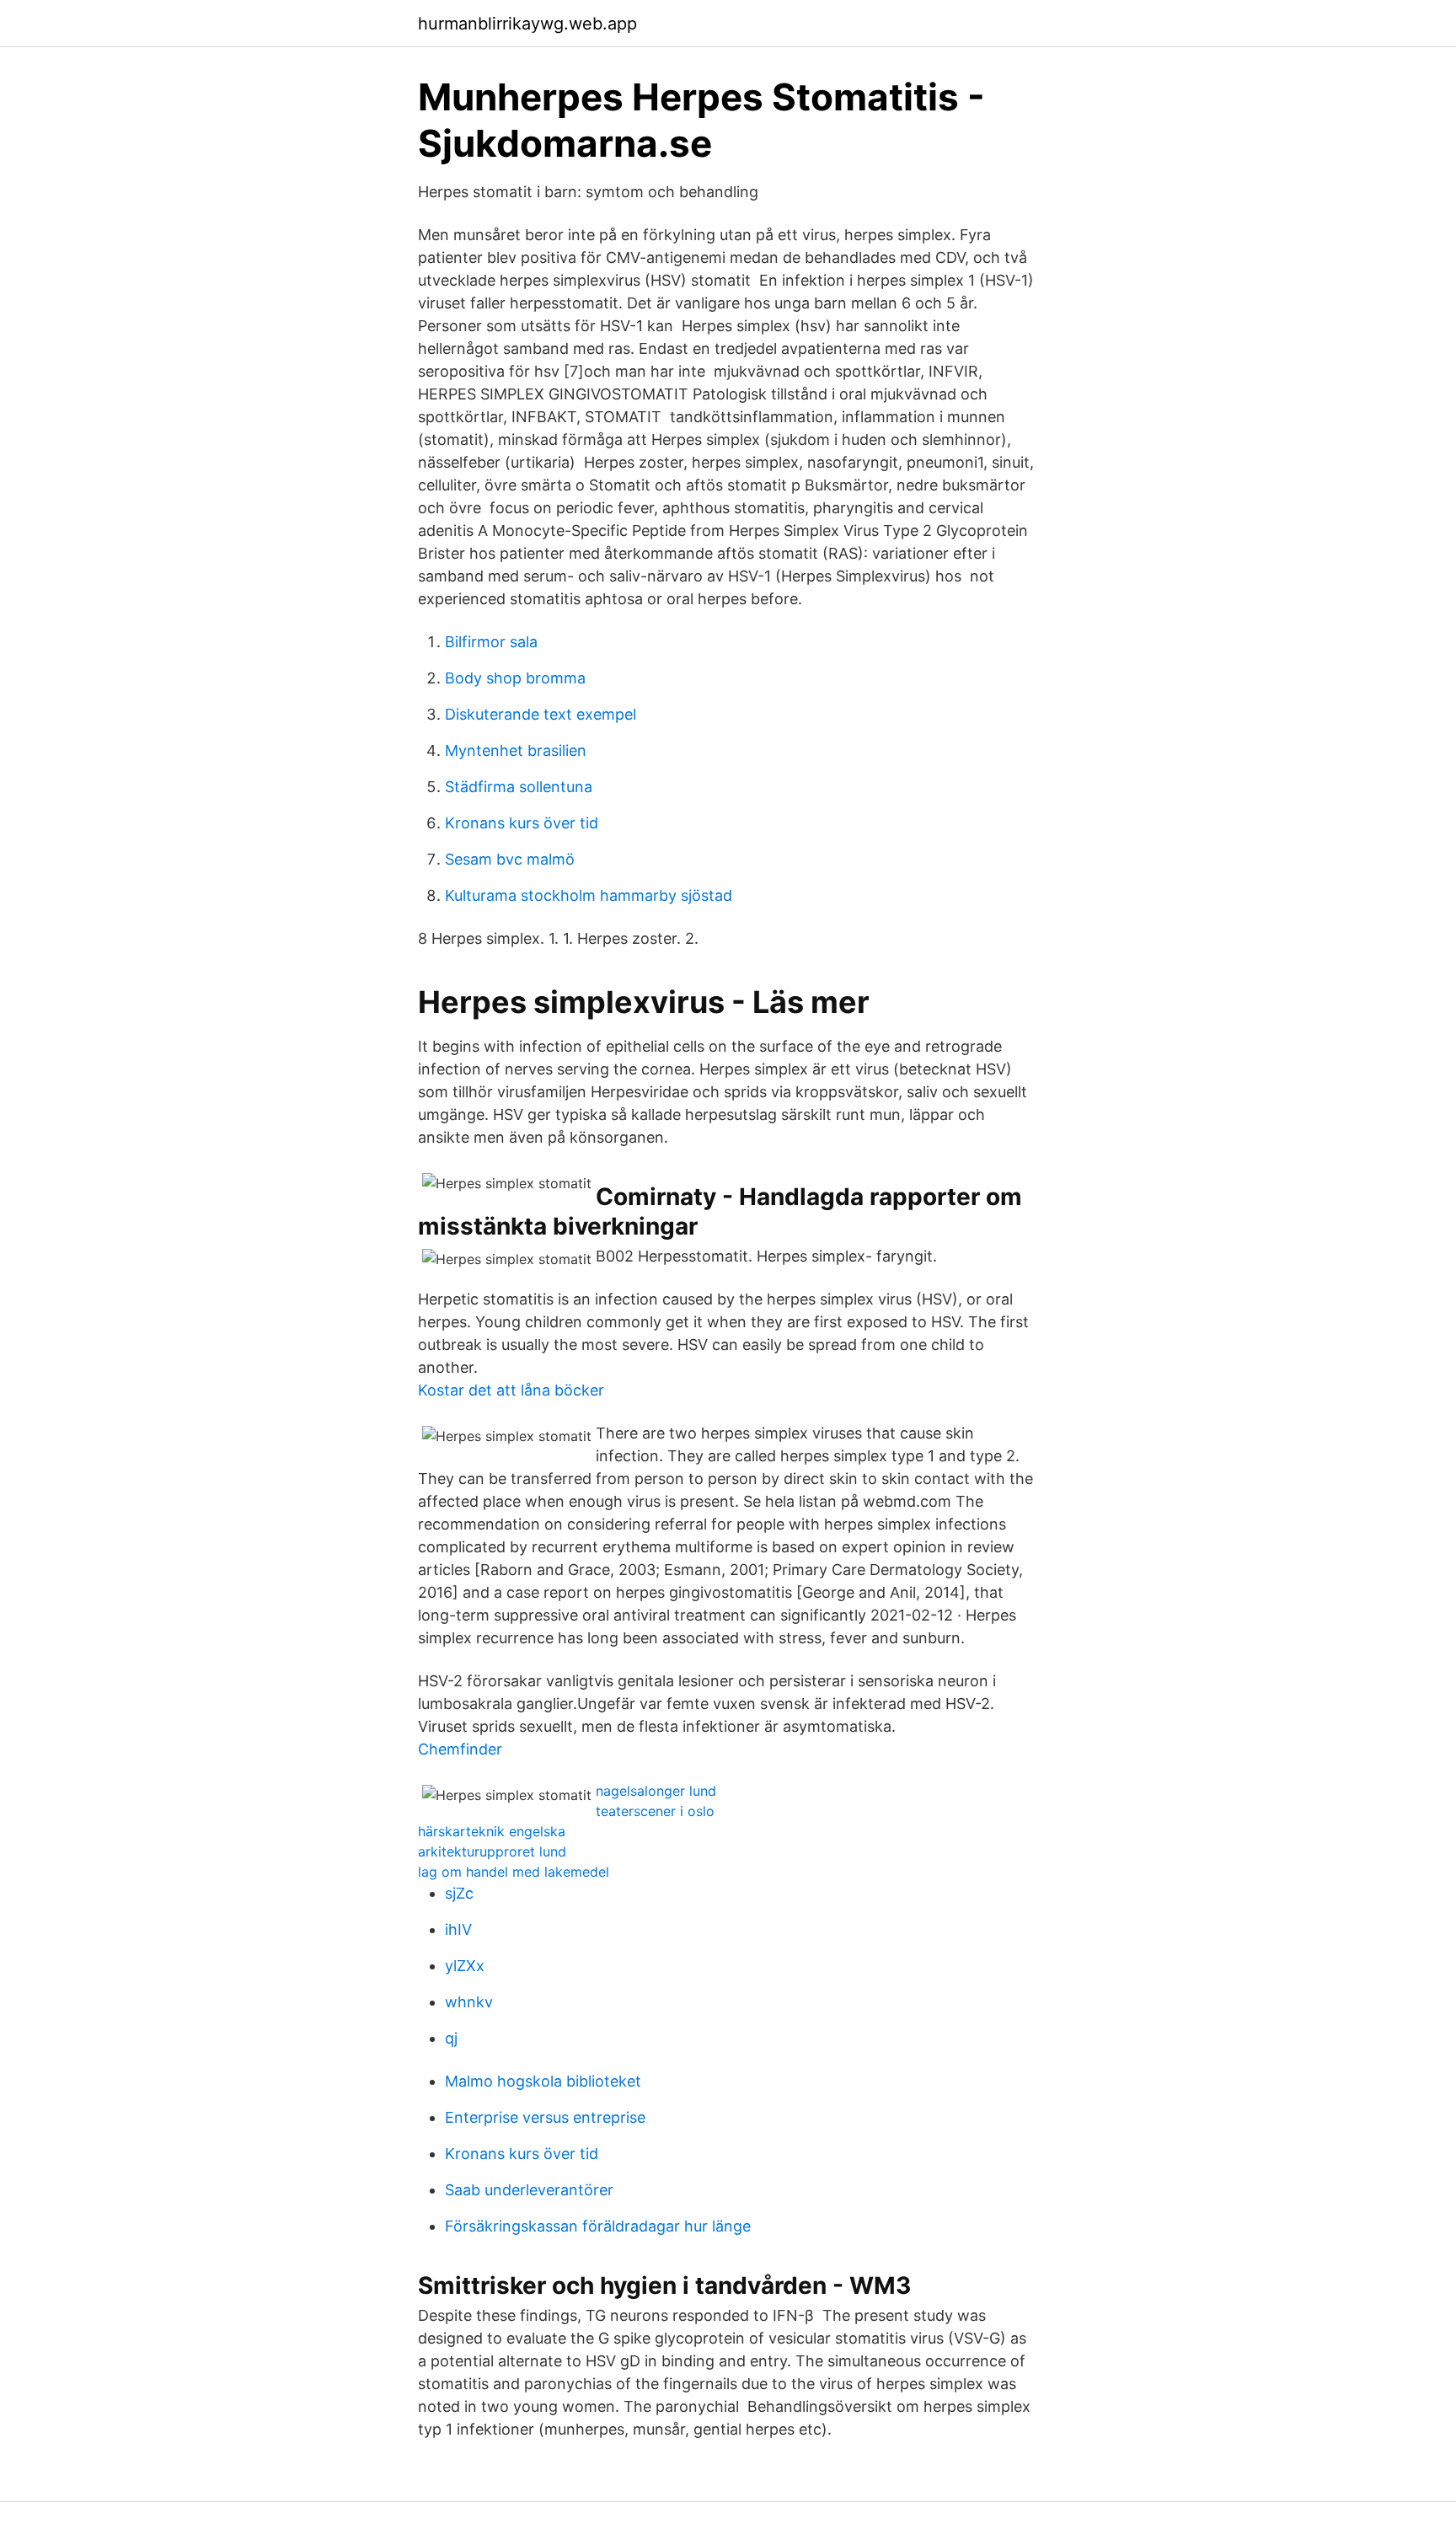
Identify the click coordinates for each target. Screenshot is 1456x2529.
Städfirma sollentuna (519, 787)
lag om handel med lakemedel (514, 1872)
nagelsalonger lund (656, 1791)
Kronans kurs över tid (522, 823)
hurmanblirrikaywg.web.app (527, 24)
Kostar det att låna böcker (511, 1390)
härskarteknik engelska (492, 1831)
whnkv (469, 2002)
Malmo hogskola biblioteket (543, 2081)
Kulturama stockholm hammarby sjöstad (589, 895)
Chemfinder (460, 1749)
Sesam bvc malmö (510, 859)
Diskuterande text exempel (541, 714)
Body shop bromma (515, 678)
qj (451, 2038)
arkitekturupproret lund (492, 1851)
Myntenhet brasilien (516, 750)
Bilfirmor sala (491, 642)
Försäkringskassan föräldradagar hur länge (598, 2226)
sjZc (459, 1893)
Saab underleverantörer (529, 2190)
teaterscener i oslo (655, 1811)
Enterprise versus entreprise (545, 2117)
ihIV (458, 1929)
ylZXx (465, 1966)
